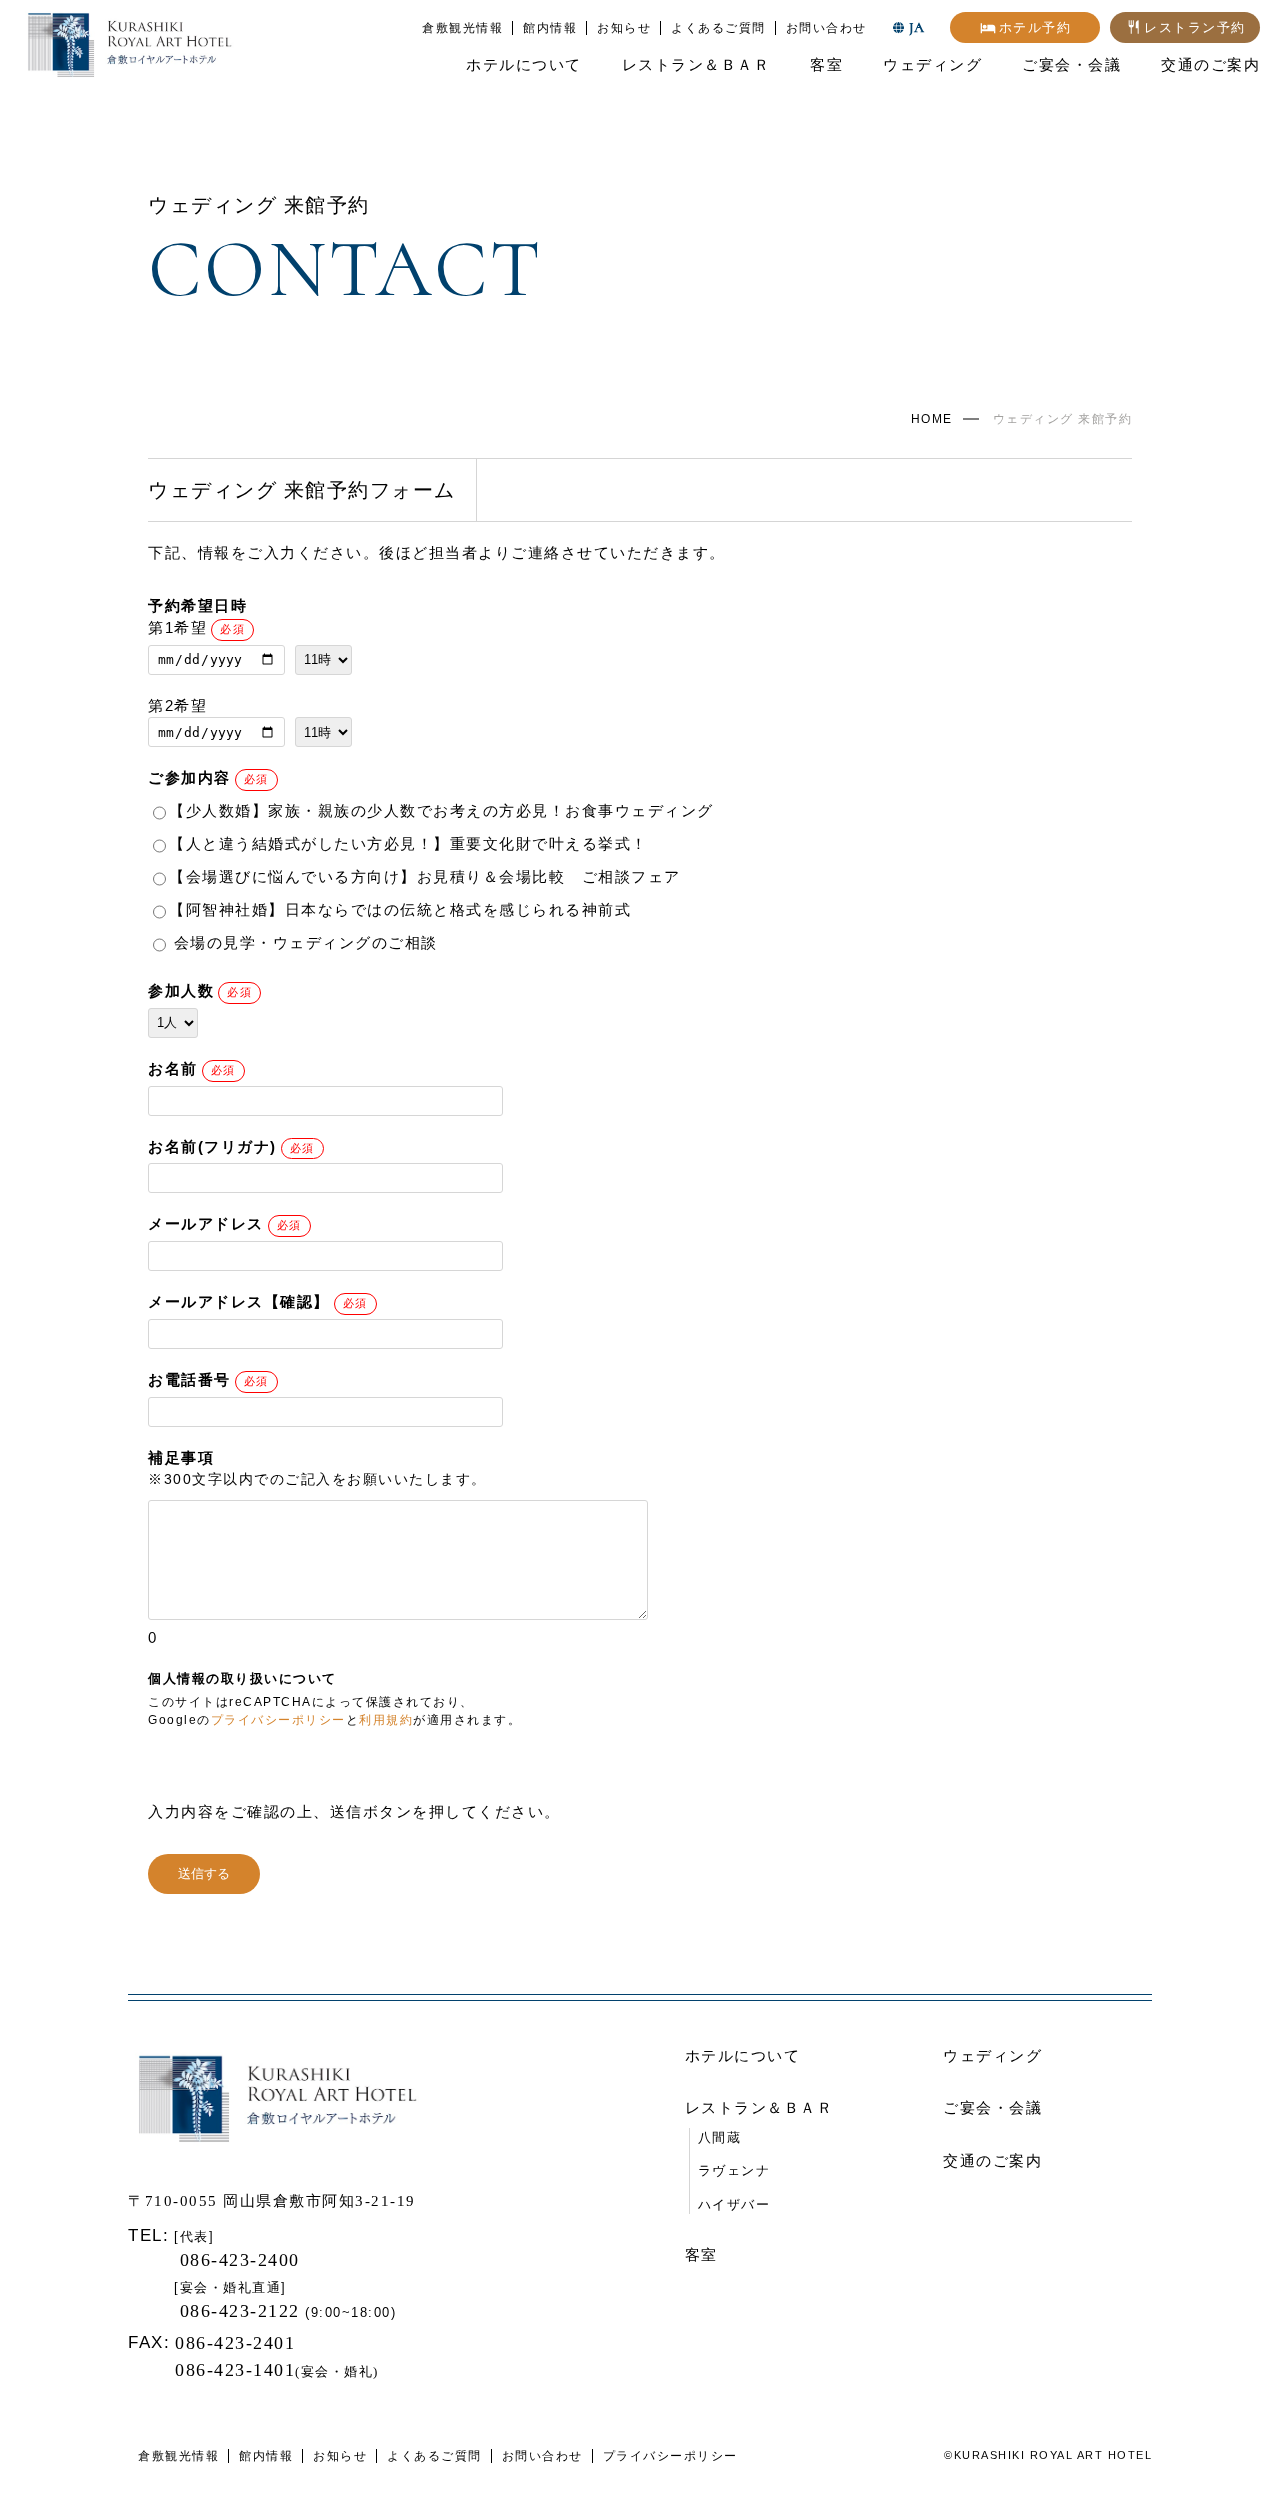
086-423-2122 (243, 2311)
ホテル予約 (1035, 27)
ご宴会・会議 (1071, 64)
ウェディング (932, 64)
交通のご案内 (1210, 64)
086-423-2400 (237, 2260)
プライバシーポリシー (278, 1720)
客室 (826, 64)
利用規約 (386, 1720)
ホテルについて (524, 64)
